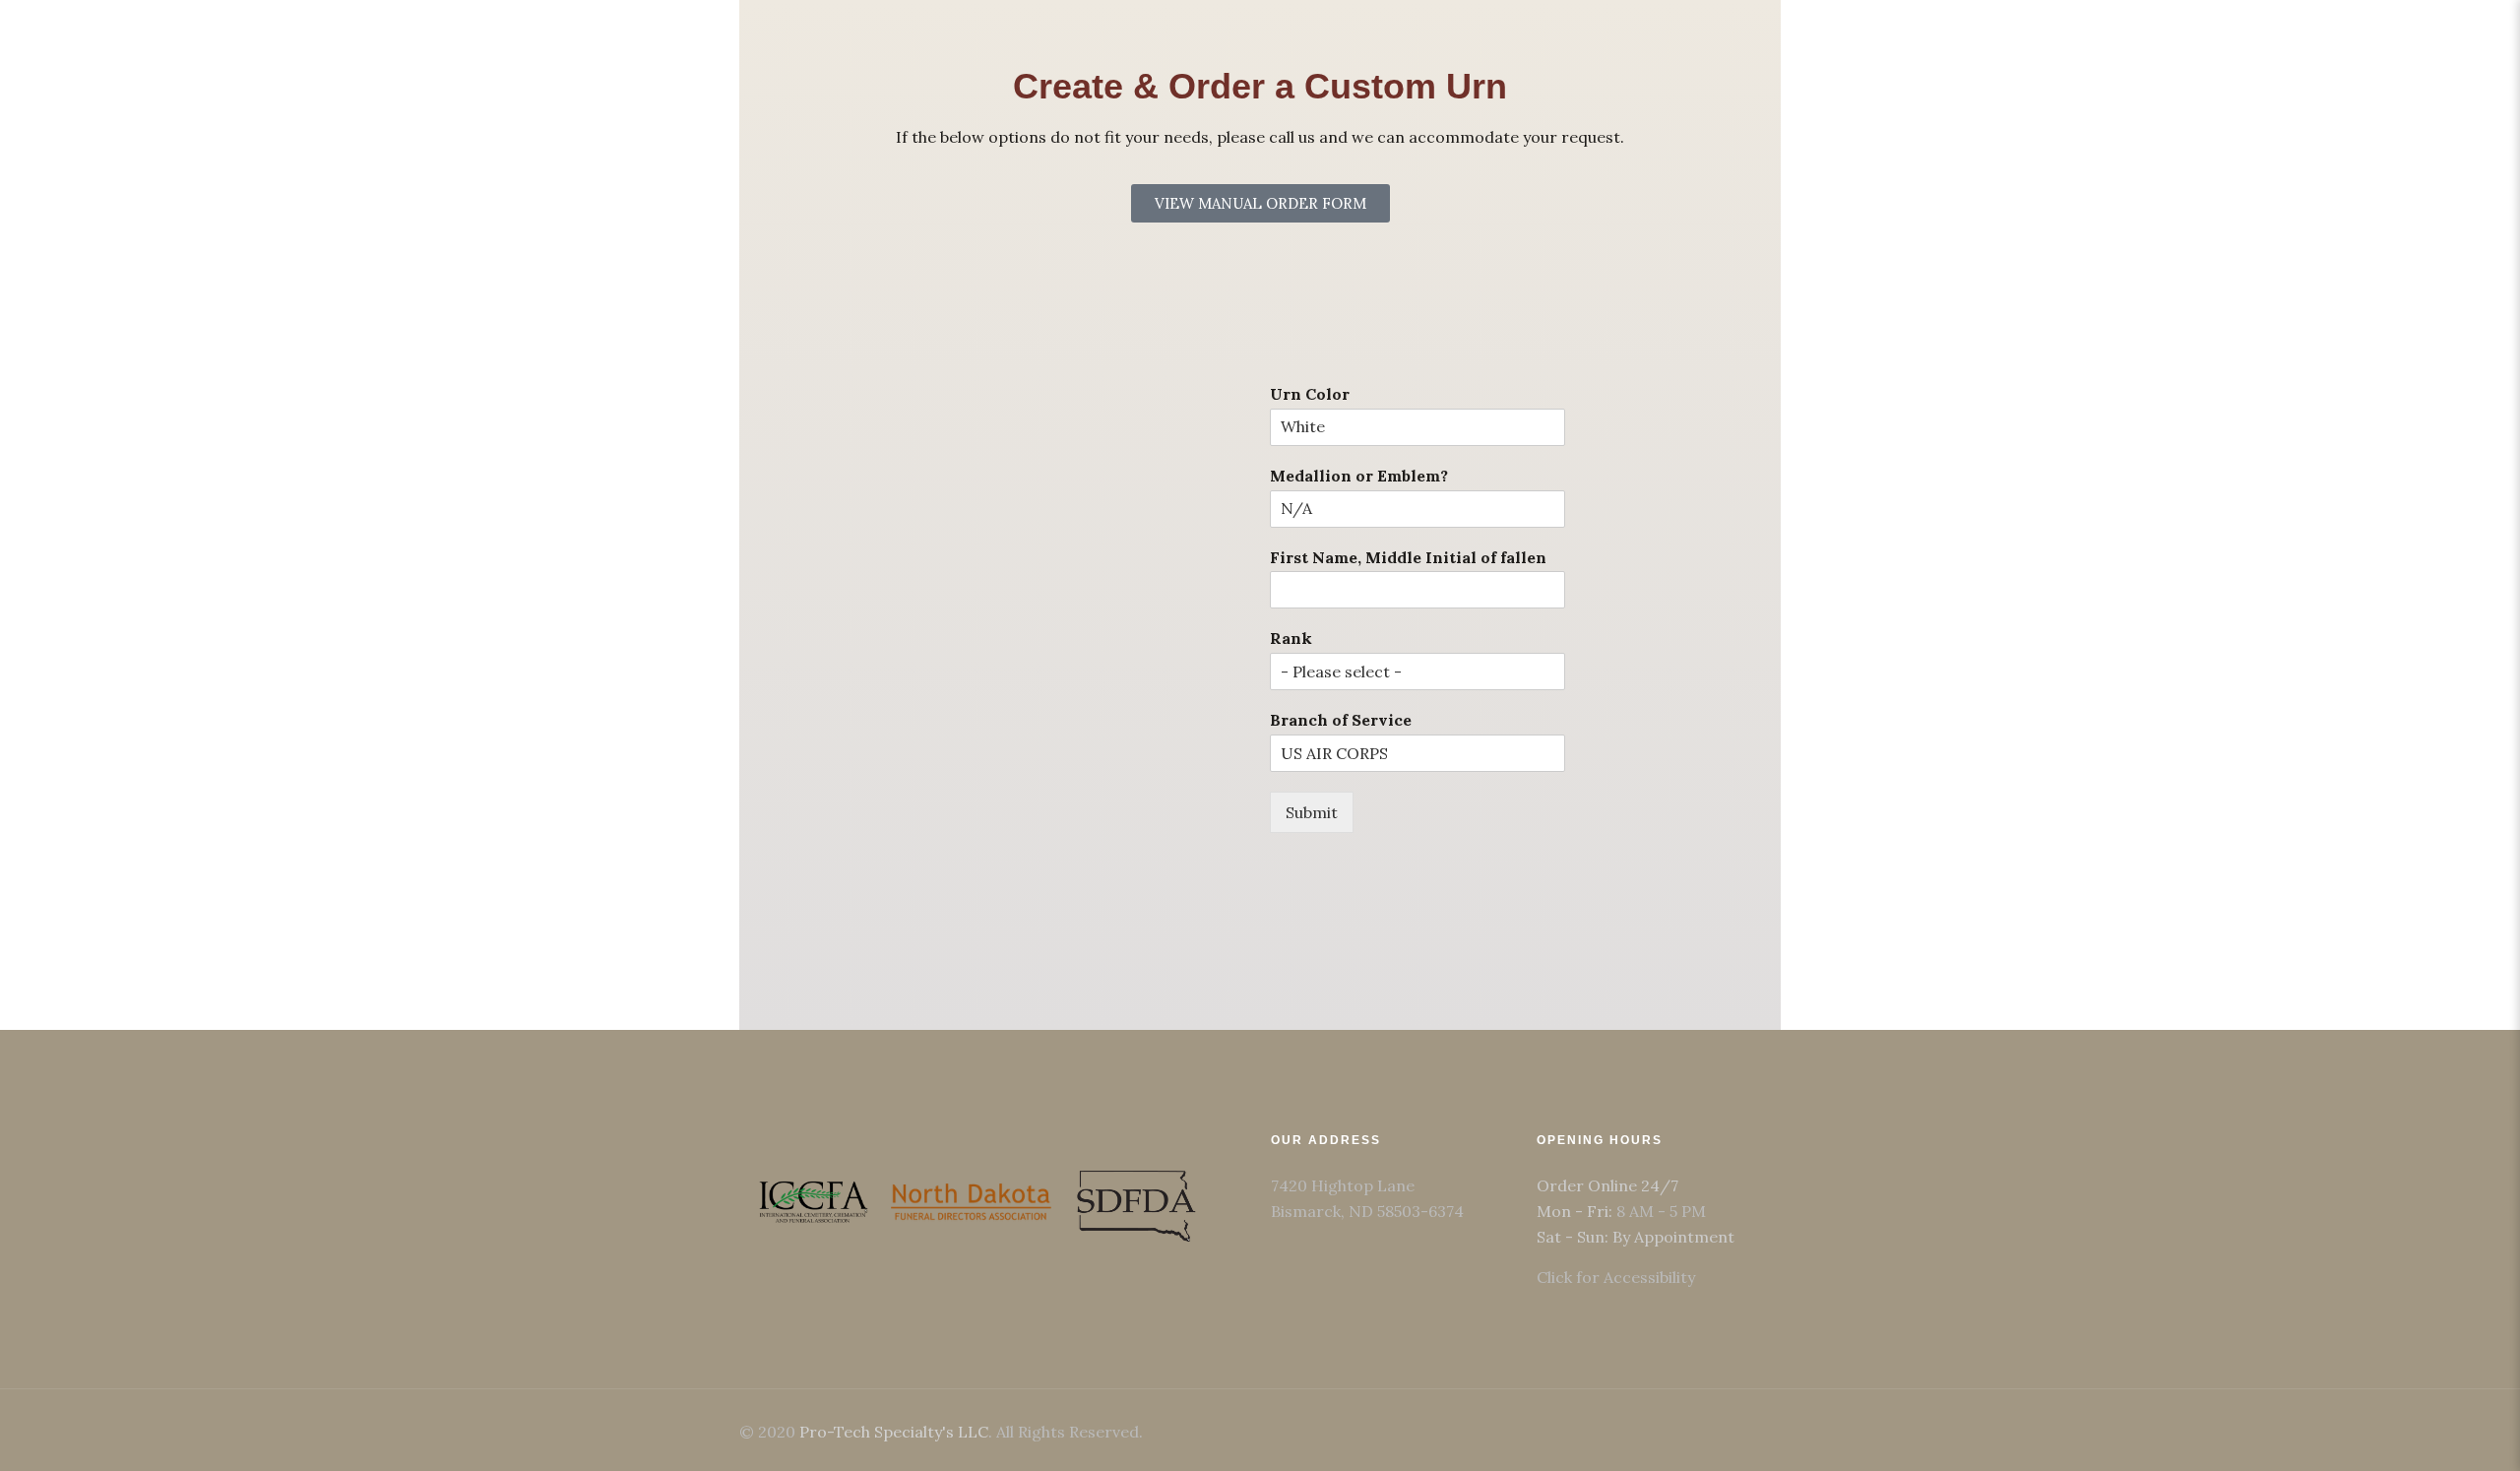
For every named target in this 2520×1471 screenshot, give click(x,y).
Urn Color (1310, 394)
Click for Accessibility (1616, 1277)
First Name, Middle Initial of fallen (1408, 557)
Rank (1291, 638)
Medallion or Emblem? (1359, 476)
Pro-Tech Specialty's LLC (894, 1432)
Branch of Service (1341, 720)
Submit (1312, 812)
